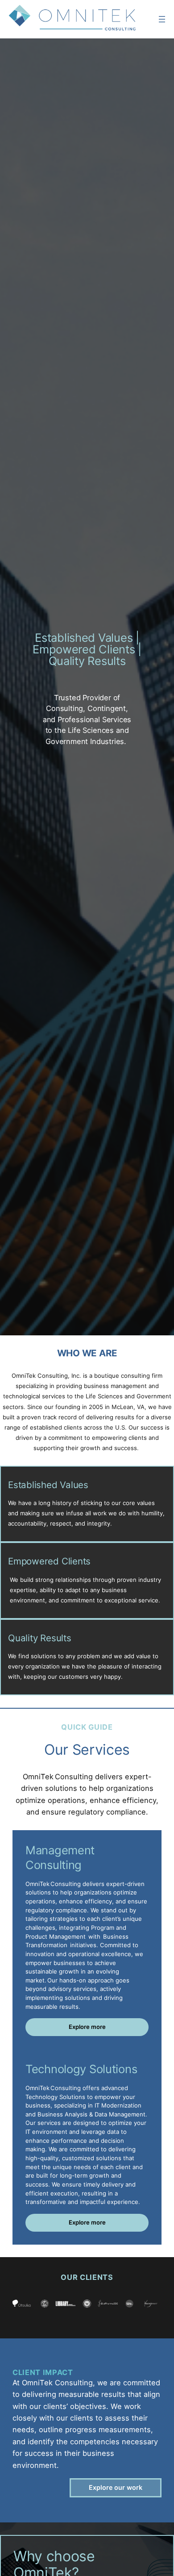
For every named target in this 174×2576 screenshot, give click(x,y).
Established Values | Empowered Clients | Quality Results (87, 649)
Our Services (87, 1750)
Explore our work (116, 2487)
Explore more (87, 2027)
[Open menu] (162, 19)
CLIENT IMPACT (43, 2372)
